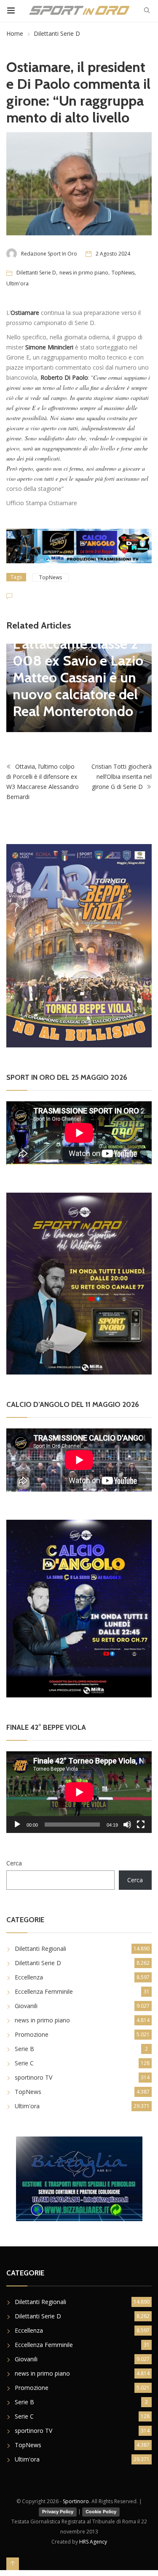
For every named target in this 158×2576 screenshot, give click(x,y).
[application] (79, 1792)
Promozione (32, 2034)
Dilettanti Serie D (57, 33)
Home (15, 33)
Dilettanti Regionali (40, 1949)
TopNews (123, 273)
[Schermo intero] (141, 1825)
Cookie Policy (101, 2512)
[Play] (17, 1825)
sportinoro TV (33, 2077)
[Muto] (127, 1825)
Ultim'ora (17, 284)
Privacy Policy (58, 2512)
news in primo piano (84, 273)
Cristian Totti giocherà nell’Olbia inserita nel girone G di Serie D (122, 777)
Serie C (24, 2063)
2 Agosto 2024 (113, 254)
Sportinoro (76, 2501)
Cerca (14, 1863)
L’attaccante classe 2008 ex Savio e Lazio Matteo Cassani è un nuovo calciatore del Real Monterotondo (78, 677)
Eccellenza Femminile (44, 1991)
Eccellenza (29, 1977)
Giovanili (26, 2006)
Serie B (24, 2049)
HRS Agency (93, 2542)
